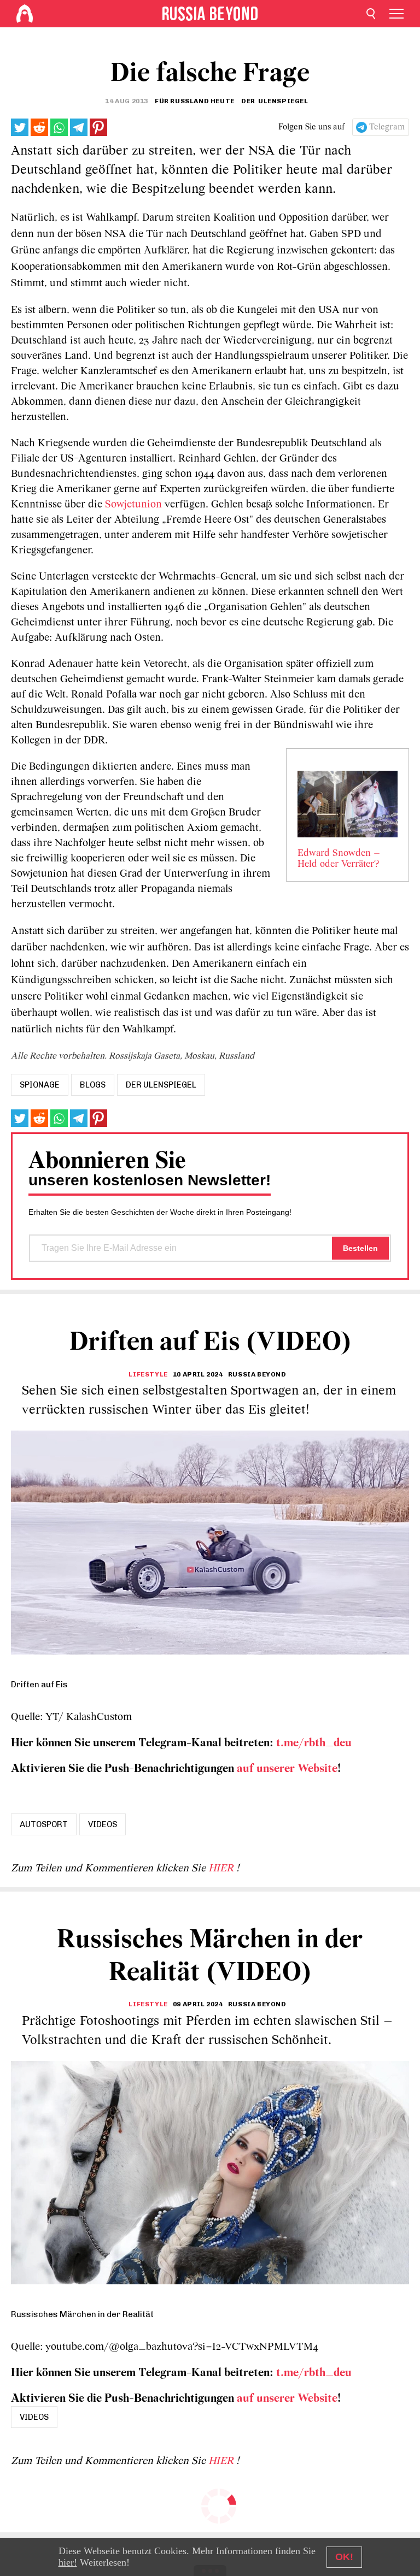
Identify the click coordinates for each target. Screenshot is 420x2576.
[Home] (25, 14)
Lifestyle (148, 1374)
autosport (44, 1824)
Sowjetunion (132, 505)
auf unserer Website (287, 1769)
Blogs (93, 1085)
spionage (40, 1085)
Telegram (387, 127)
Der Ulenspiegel (161, 1085)
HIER (222, 1869)
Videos (103, 1824)
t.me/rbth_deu (314, 1743)
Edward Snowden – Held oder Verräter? (339, 859)
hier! (68, 2562)
